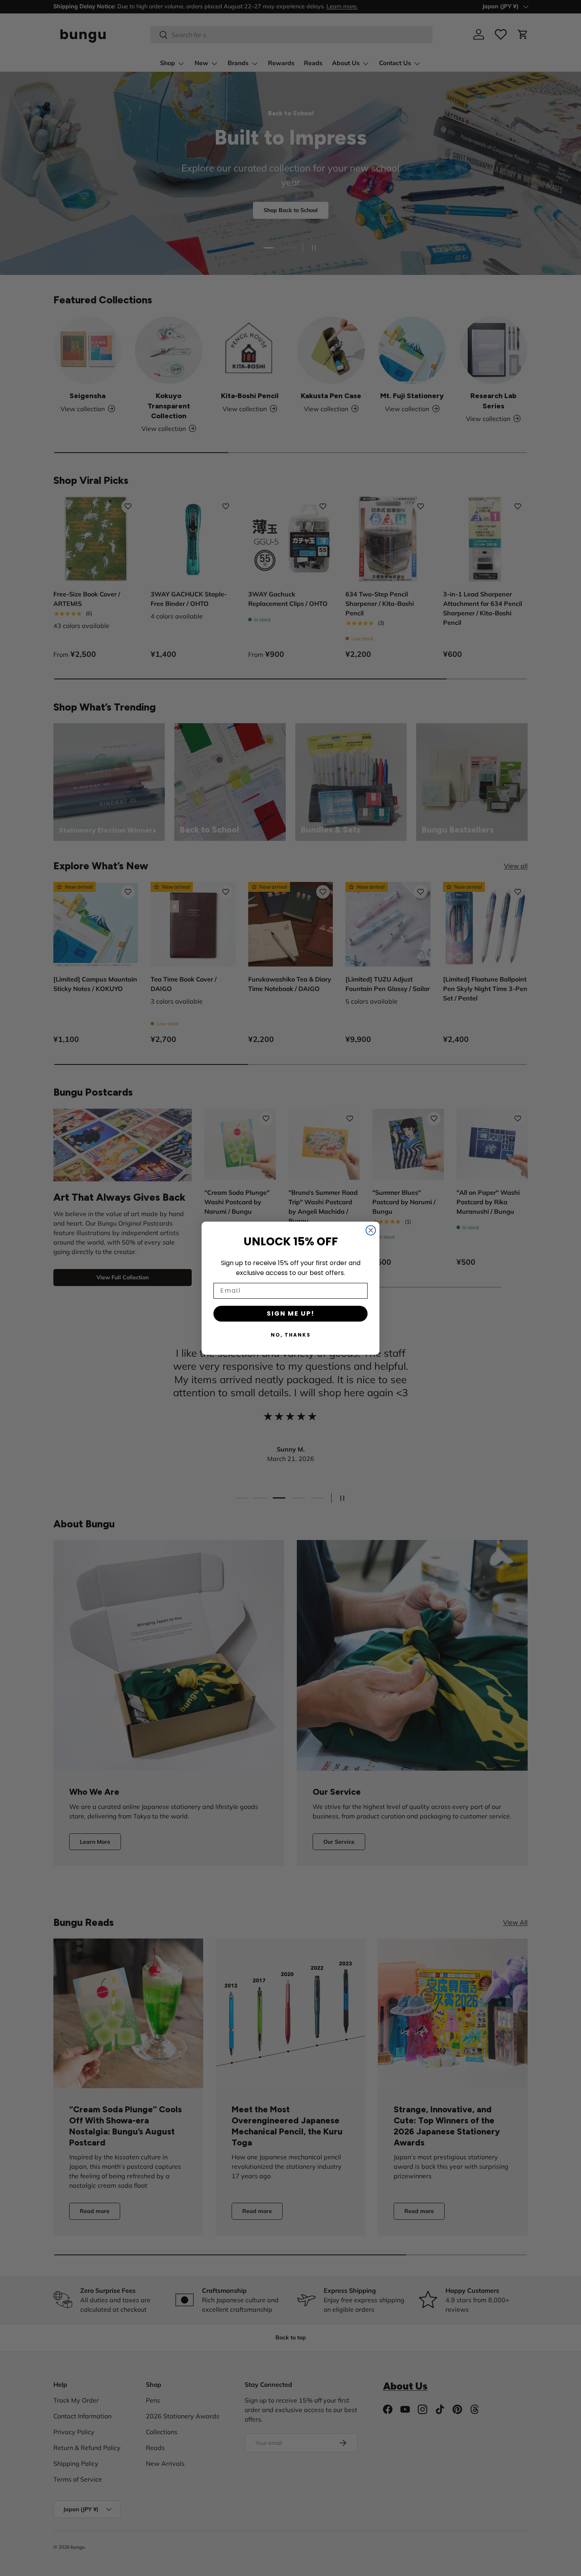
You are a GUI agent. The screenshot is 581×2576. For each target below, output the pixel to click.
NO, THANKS (291, 1335)
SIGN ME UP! (291, 1313)
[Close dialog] (371, 1230)
